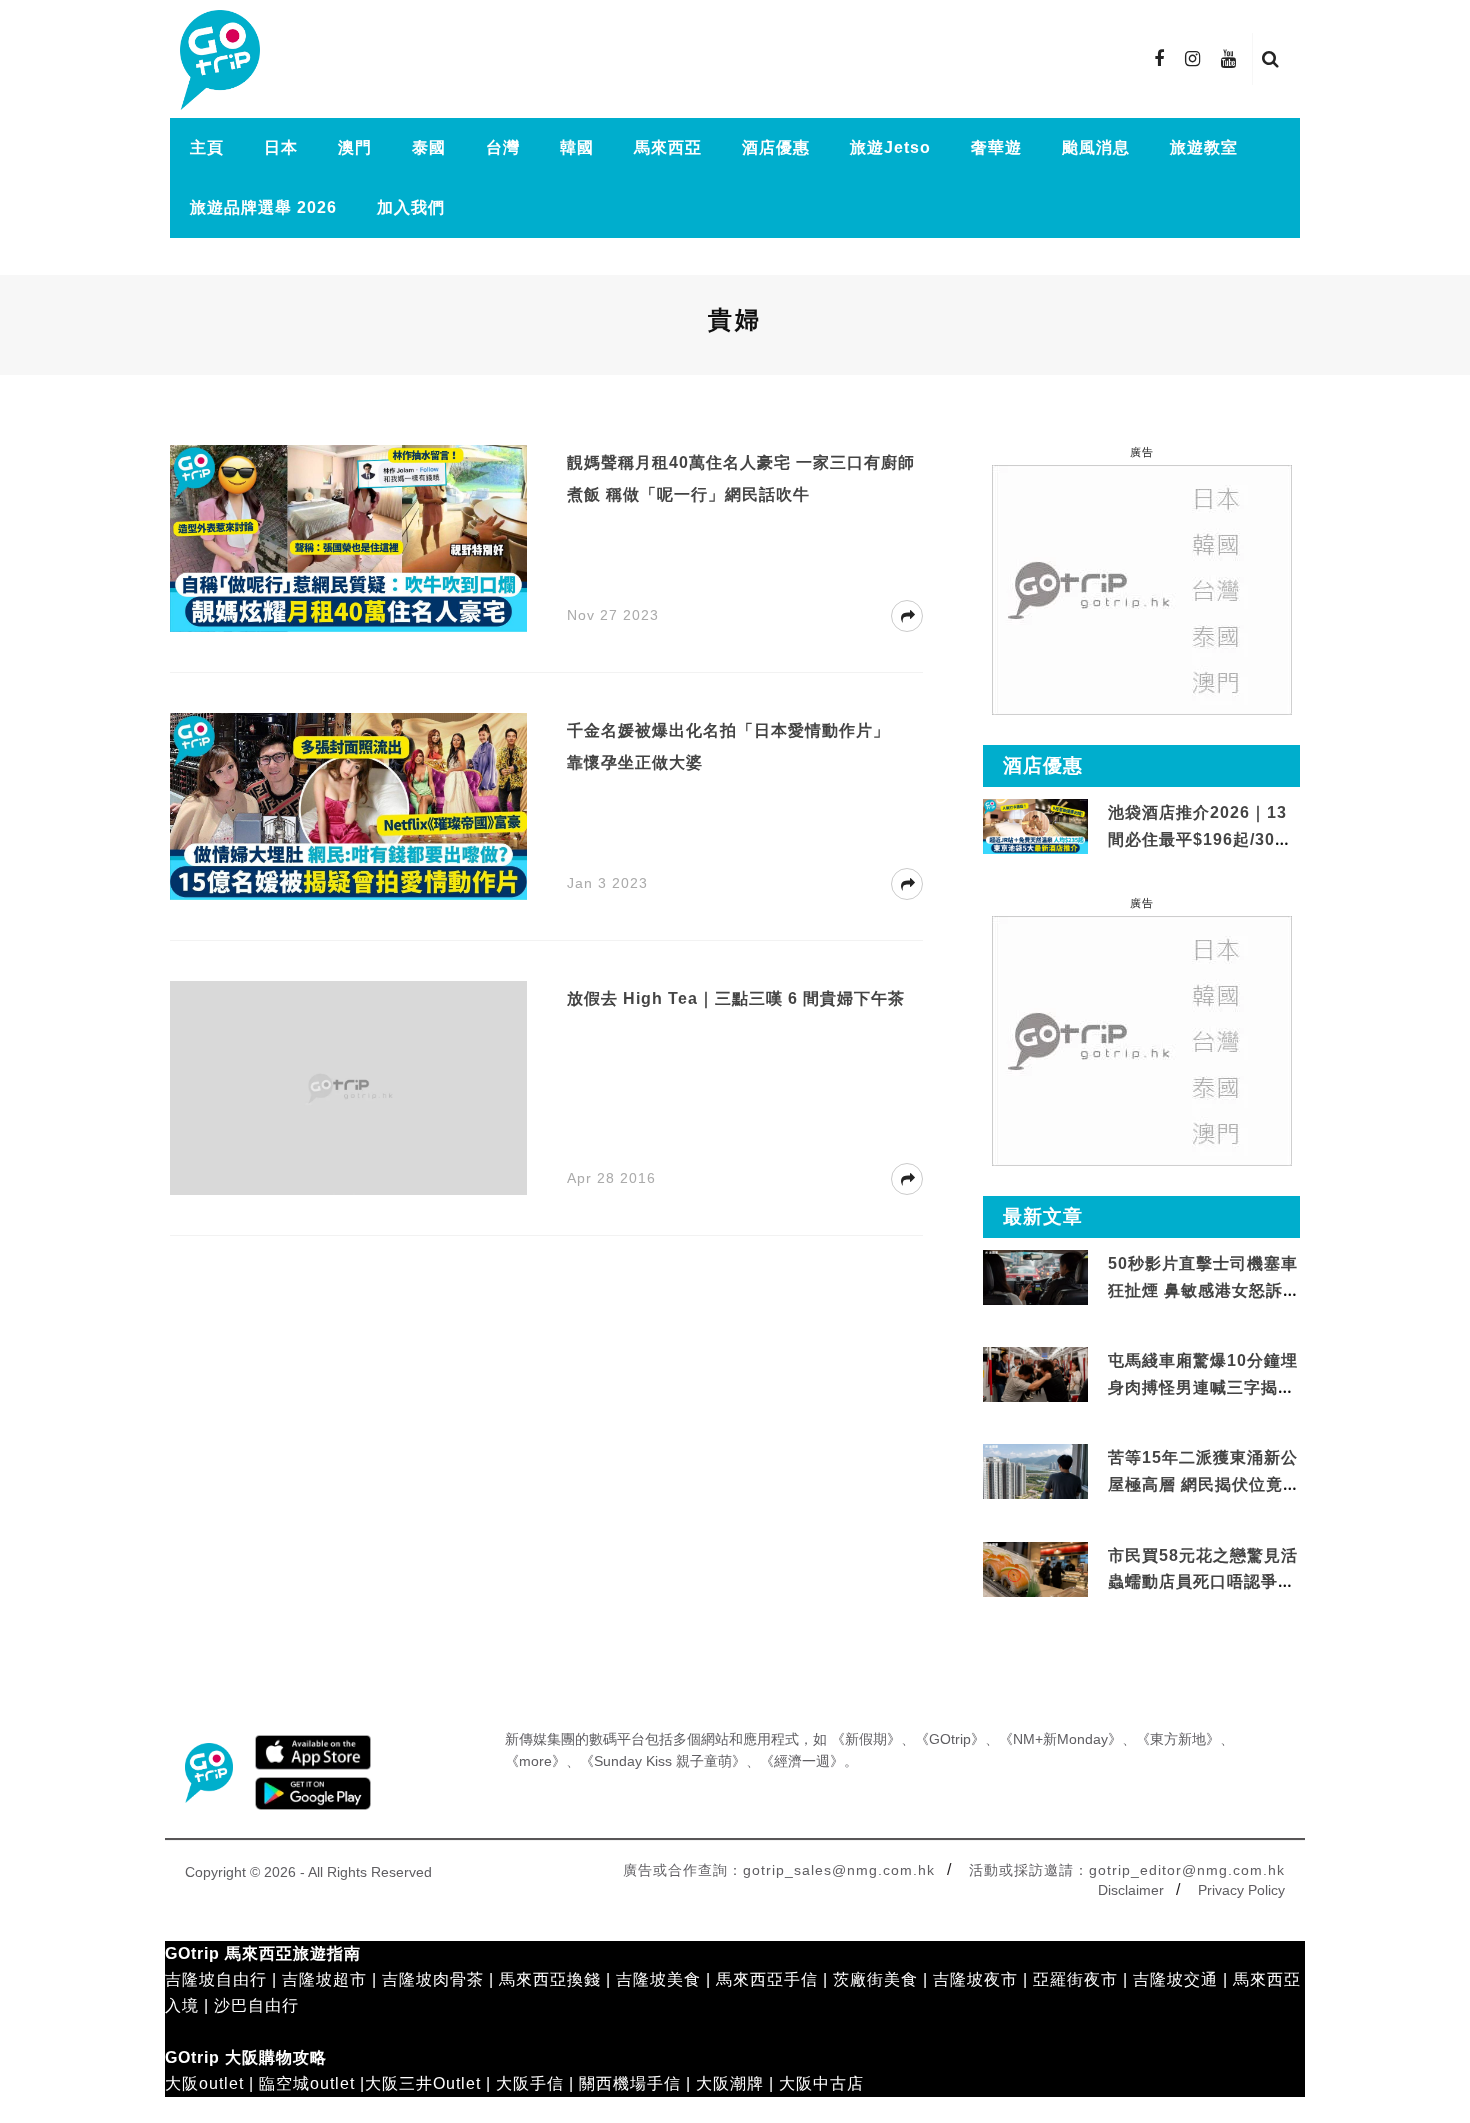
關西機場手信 (630, 2083)
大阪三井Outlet (423, 2083)
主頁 (207, 147)
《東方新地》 (1178, 1739)
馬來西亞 (668, 147)
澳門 (355, 147)
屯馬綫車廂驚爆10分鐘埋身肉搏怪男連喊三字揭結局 (1203, 1387)
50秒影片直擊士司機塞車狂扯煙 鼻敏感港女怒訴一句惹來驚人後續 (1203, 1290)
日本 (281, 147)
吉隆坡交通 (1175, 1979)
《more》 (535, 1761)
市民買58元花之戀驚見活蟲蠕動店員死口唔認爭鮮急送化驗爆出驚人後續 (1203, 1582)
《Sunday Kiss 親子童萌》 (663, 1761)
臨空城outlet (307, 2083)
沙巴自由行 (256, 2005)
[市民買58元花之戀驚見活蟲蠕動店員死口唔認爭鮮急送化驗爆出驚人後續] (1035, 1569)
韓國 (577, 147)
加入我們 (411, 207)
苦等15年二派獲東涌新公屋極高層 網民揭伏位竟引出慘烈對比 (1203, 1484)
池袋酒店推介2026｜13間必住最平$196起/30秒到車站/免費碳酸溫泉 (1200, 839)
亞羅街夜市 (1075, 1979)
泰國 (429, 147)
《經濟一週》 (802, 1761)
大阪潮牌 (730, 2083)
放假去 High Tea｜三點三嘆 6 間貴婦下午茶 (736, 998)
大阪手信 (530, 2083)
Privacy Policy (1241, 1890)
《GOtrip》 (950, 1739)
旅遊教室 (1204, 147)
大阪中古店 (821, 2083)
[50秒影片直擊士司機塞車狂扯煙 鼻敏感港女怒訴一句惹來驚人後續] (1035, 1278)
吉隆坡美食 (658, 1979)
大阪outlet (204, 2083)
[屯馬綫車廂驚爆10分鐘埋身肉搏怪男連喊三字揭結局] (1035, 1375)
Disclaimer (1131, 1890)
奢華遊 (996, 147)
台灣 (503, 147)
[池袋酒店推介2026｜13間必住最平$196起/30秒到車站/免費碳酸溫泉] (1035, 825)
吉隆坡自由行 (216, 1979)
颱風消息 (1096, 147)
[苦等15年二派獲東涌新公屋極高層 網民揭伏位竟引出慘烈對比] (1035, 1472)
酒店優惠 (776, 147)
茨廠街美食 (875, 1979)
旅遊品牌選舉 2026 (263, 207)
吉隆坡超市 (324, 1979)
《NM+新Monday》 (1060, 1739)
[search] (1271, 59)
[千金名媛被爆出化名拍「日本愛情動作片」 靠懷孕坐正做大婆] (348, 805)
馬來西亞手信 (767, 1979)
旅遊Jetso (890, 147)
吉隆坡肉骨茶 (433, 1979)
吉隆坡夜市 (975, 1979)
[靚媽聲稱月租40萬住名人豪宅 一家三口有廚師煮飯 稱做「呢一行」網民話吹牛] (348, 537)
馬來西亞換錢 (550, 1979)
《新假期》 (866, 1739)
